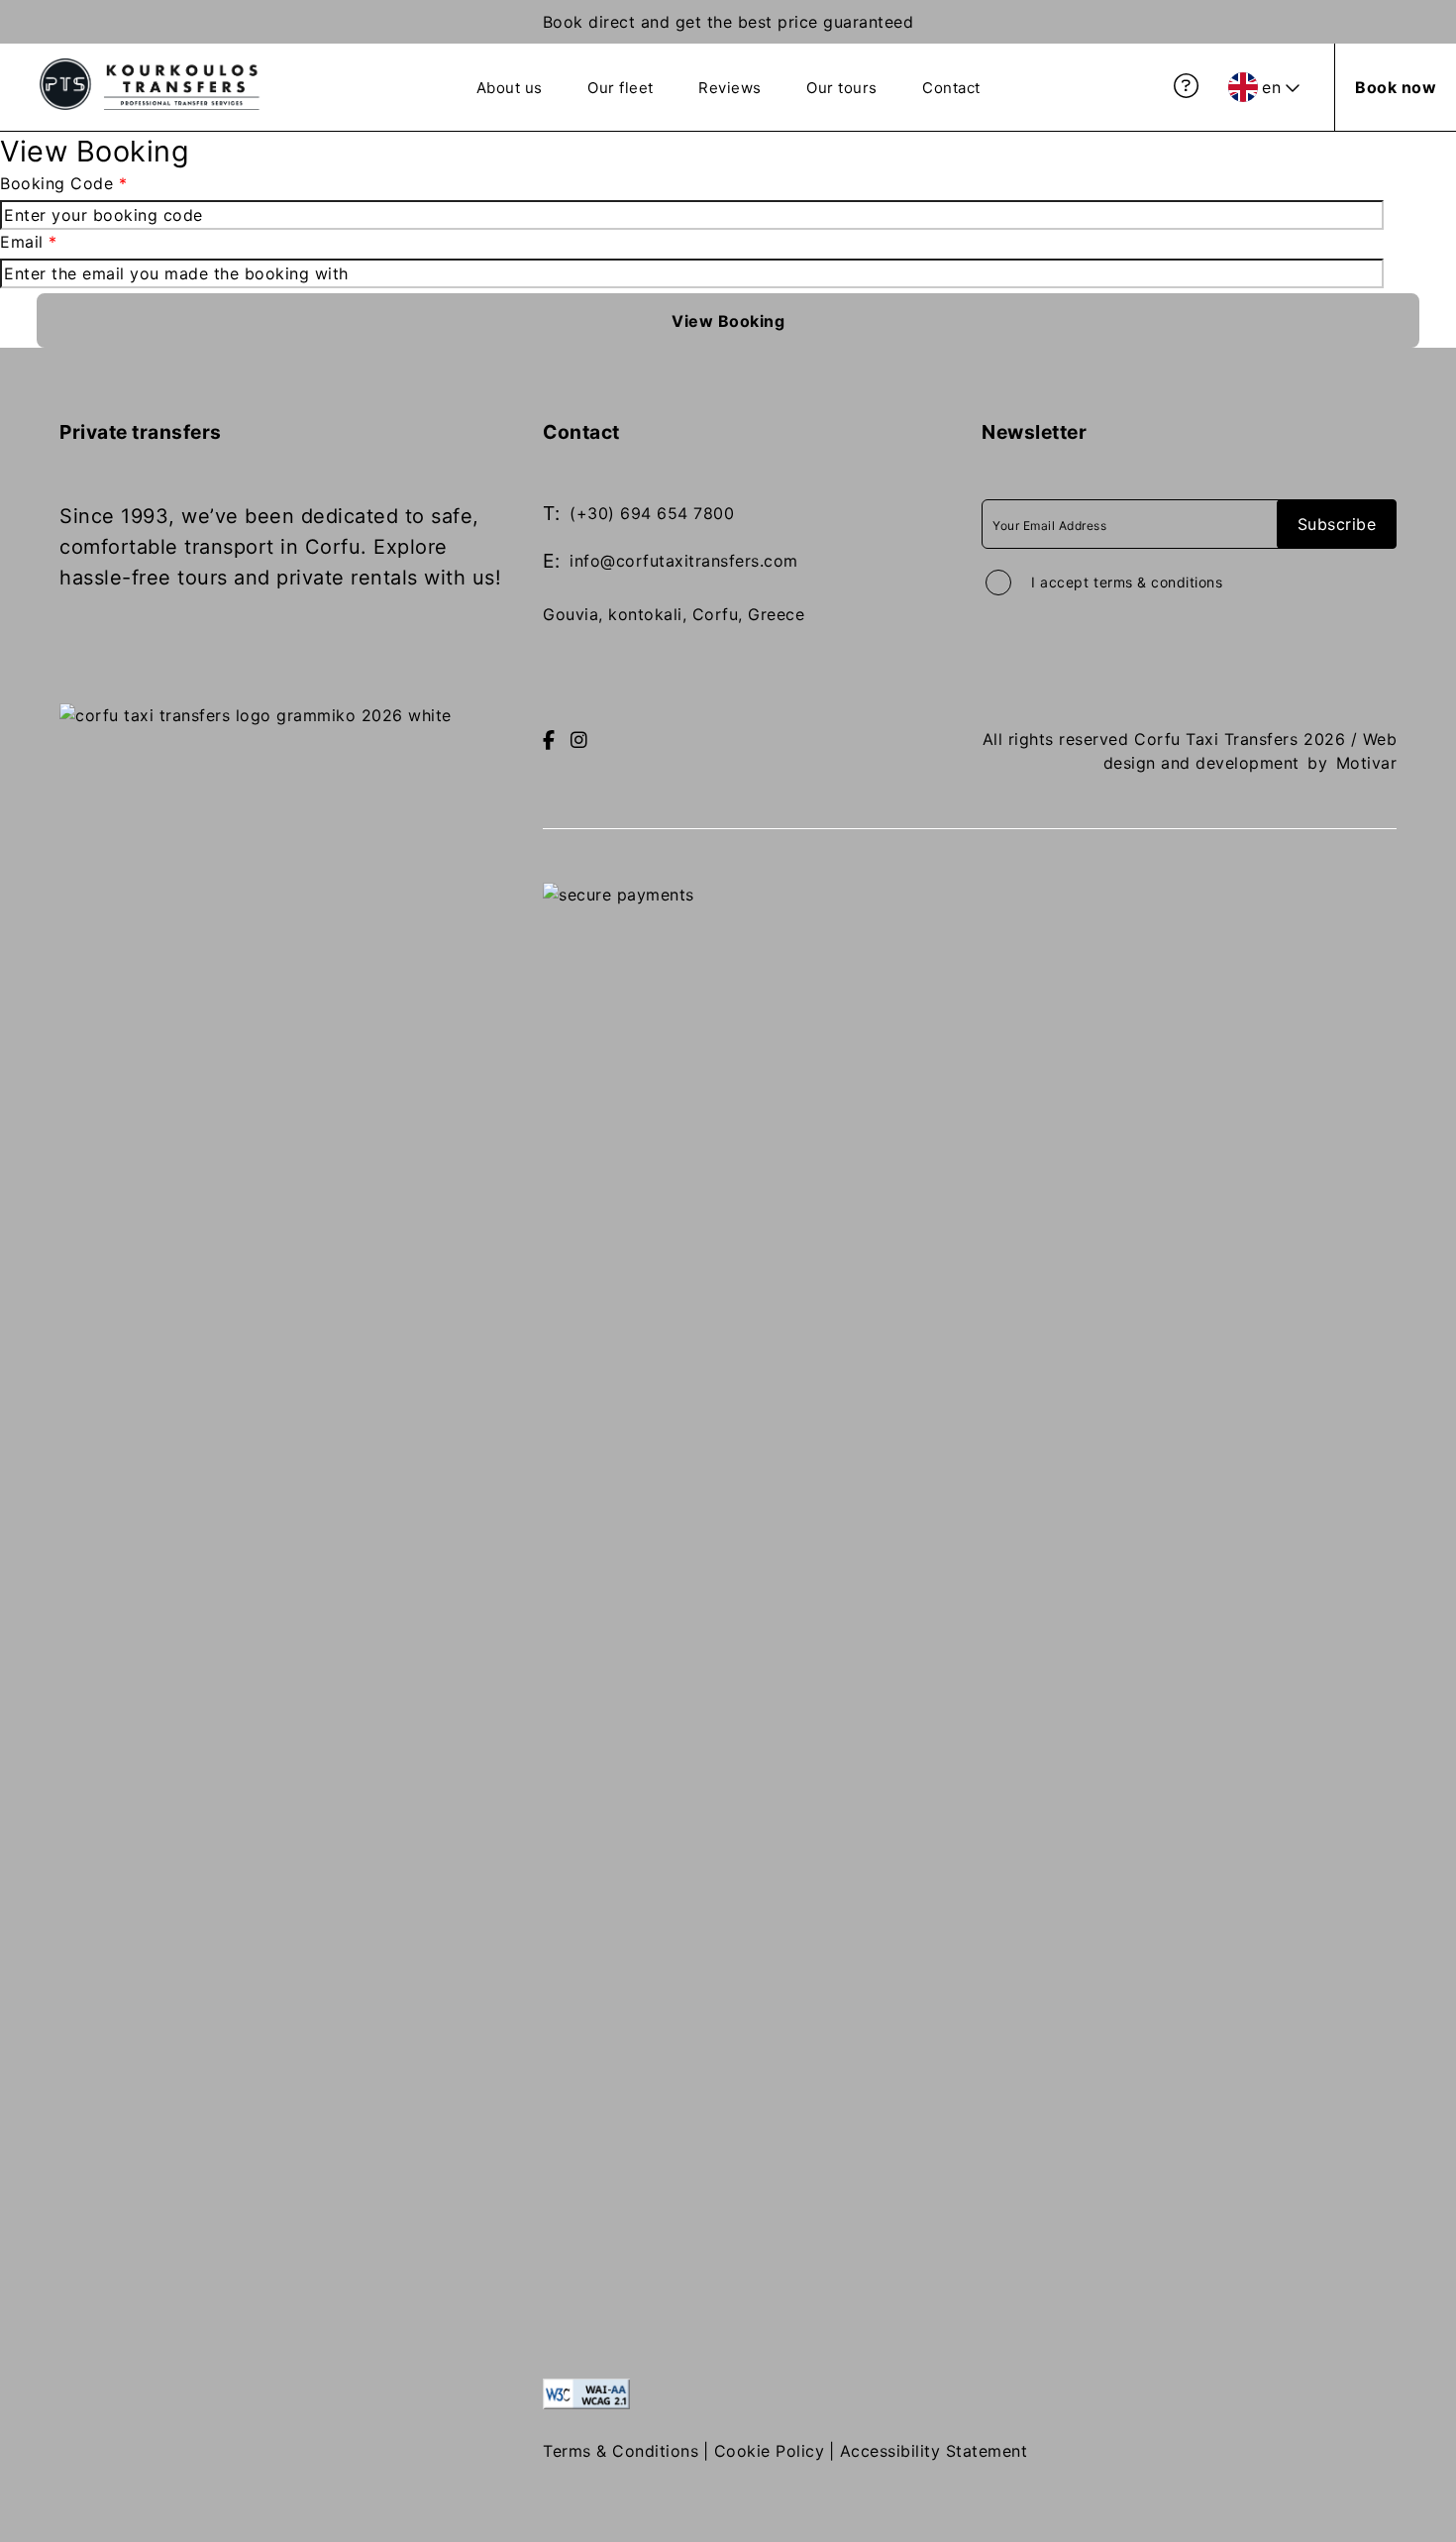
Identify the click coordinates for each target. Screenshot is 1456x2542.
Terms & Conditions (621, 2451)
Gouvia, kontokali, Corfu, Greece (674, 614)
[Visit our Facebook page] (549, 741)
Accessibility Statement (934, 2451)
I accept (1127, 582)
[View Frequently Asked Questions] (1187, 86)
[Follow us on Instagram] (579, 741)
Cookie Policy (770, 2451)
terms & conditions (1158, 582)
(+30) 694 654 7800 (652, 513)
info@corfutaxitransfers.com (684, 561)
